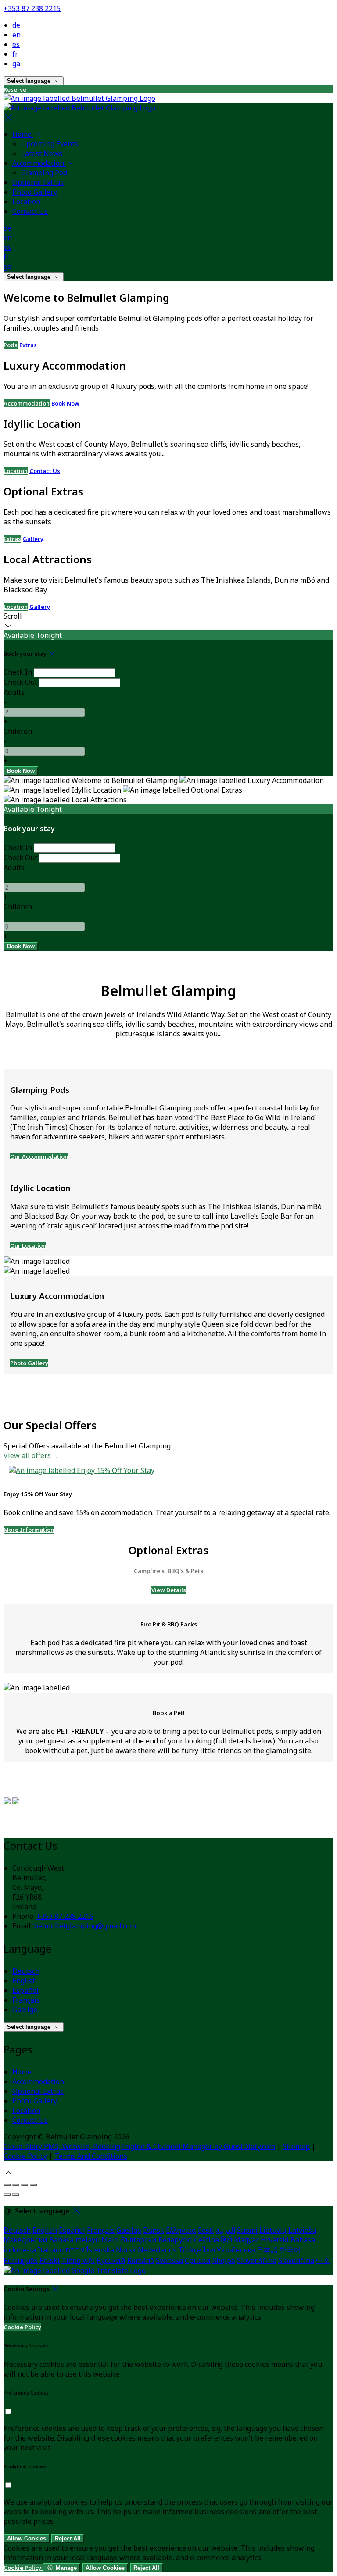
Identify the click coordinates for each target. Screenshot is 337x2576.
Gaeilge (25, 2010)
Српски (198, 2260)
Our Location (28, 1245)
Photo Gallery (29, 1363)
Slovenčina (296, 2260)
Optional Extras (38, 2091)
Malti (110, 2240)
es (16, 44)
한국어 (290, 2250)
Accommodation (27, 403)
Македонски (25, 2240)
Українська (236, 2250)
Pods (11, 345)
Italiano (51, 2250)
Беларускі (175, 2240)
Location (16, 471)
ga (16, 64)
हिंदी (226, 2240)
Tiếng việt (78, 2260)
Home (22, 2072)
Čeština (206, 2240)
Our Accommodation (39, 1156)
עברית (75, 2250)
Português (21, 2260)
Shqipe (224, 2260)
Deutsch (26, 1971)
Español (25, 1990)
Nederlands (157, 2250)
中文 (323, 2260)
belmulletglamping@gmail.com (85, 1926)
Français (26, 2000)
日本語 (267, 2250)
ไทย (209, 2250)
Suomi (247, 2230)
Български (139, 2240)
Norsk (126, 2250)
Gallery (33, 539)
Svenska (169, 2260)
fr (15, 54)
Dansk (154, 2230)
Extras (28, 345)
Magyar (246, 2240)
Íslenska (100, 2250)
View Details (169, 1590)
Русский (111, 2260)
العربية (226, 2230)
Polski (50, 2260)
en (16, 35)
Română (141, 2260)
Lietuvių (273, 2230)
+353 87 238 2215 (32, 8)
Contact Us (45, 471)
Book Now (65, 403)
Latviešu (302, 2230)
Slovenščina (257, 2260)
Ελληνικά (181, 2230)
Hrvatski (275, 2240)
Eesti (206, 2230)
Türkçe (190, 2250)
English (25, 1981)
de (16, 25)
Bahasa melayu (74, 2240)
